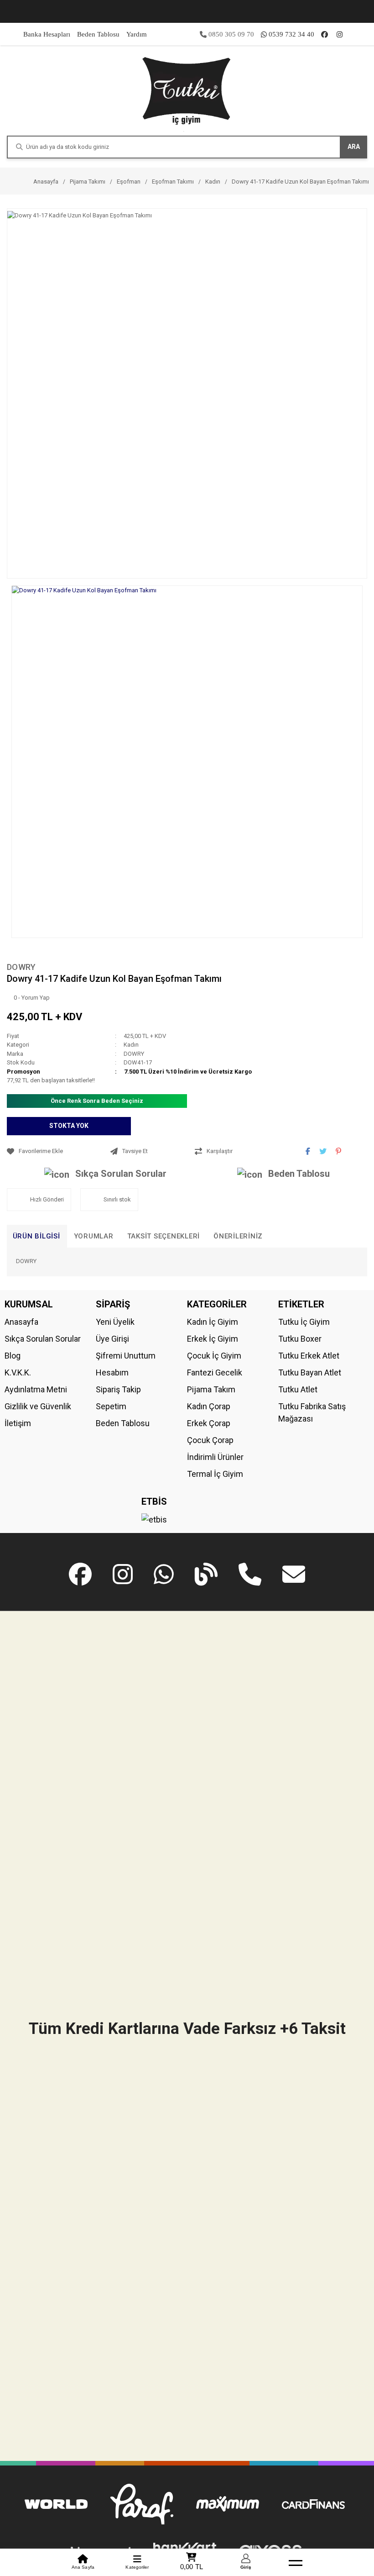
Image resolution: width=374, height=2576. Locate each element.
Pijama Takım (211, 1389)
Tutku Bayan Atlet (310, 1372)
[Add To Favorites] (56, 1151)
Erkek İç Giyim (213, 1339)
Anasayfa (21, 1322)
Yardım (137, 34)
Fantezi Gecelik (215, 1372)
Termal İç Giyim (215, 1474)
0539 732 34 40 (291, 34)
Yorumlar (94, 1236)
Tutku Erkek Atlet (309, 1356)
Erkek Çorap (209, 1423)
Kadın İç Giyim (213, 1322)
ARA (354, 147)
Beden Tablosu (98, 34)
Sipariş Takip (118, 1389)
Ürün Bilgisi (36, 1236)
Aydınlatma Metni (36, 1389)
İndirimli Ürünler (215, 1457)
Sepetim (111, 1406)
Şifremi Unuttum (126, 1356)
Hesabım (112, 1372)
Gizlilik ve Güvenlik (38, 1406)
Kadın (131, 1045)
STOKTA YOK (69, 1126)
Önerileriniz (238, 1236)
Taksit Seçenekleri (164, 1236)
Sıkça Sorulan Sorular (121, 1174)
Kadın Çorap (209, 1406)
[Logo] (187, 90)
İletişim (18, 1423)
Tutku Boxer (300, 1339)
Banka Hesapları (47, 34)
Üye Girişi (112, 1339)
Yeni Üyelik (115, 1322)
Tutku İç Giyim (304, 1322)
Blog (13, 1356)
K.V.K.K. (18, 1372)
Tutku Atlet (298, 1389)
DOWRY (21, 967)
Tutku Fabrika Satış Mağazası (312, 1412)
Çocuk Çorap (210, 1440)
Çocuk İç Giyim (214, 1356)
